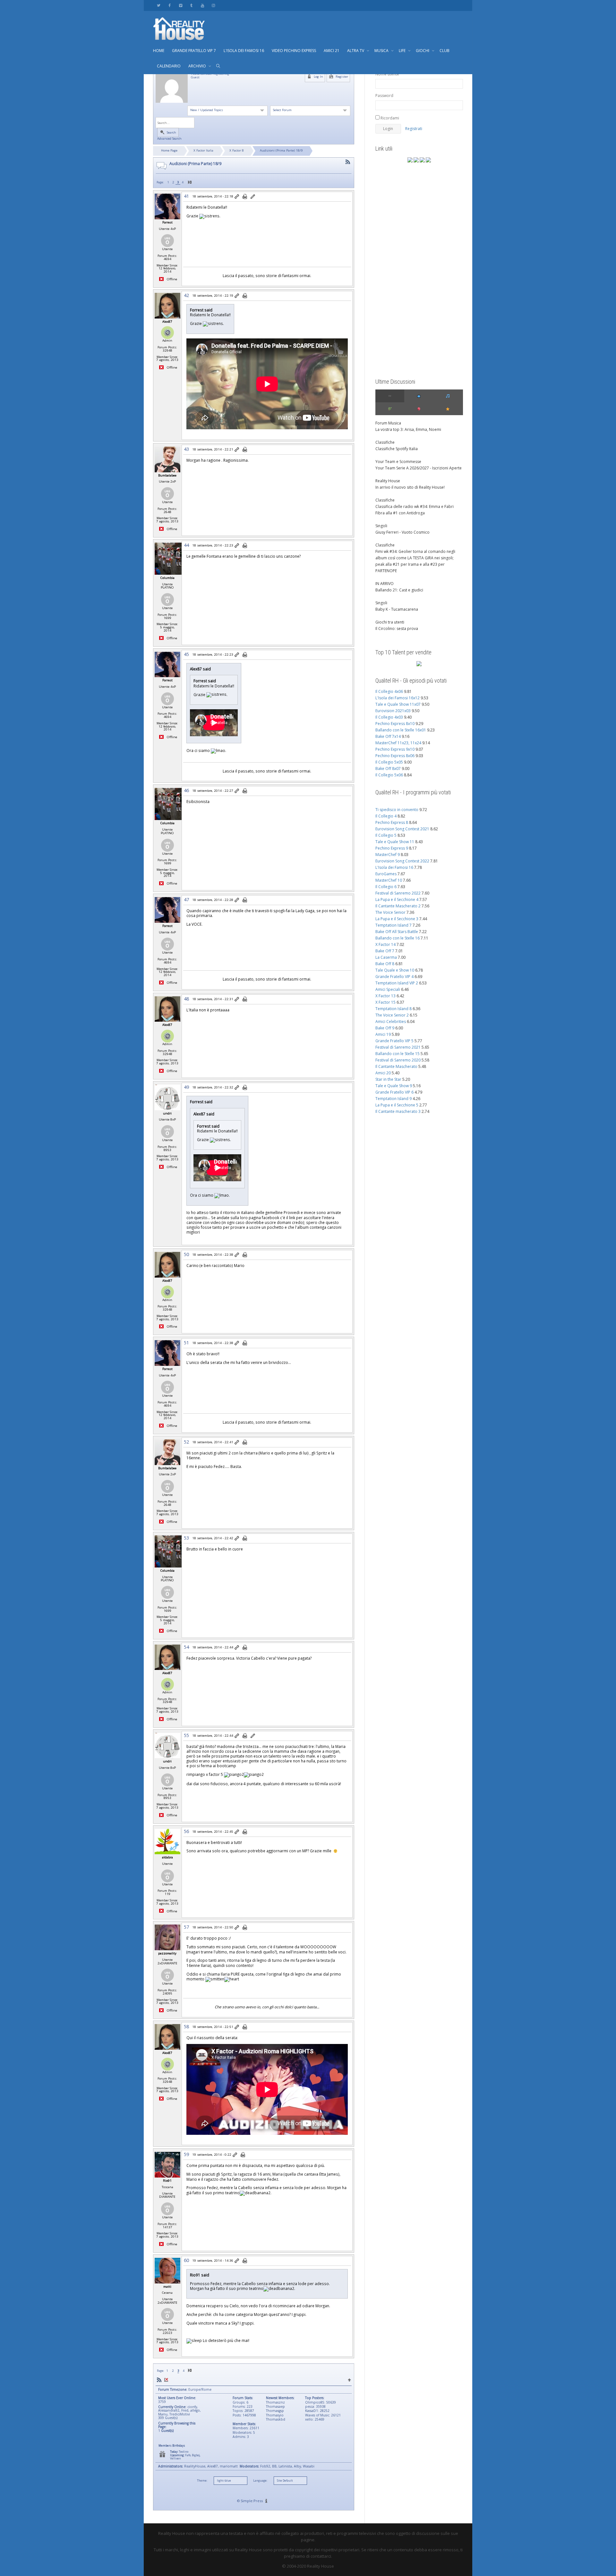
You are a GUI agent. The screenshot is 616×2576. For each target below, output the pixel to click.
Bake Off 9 (385, 1028)
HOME (159, 51)
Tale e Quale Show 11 (395, 842)
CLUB (445, 51)
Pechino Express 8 (392, 822)
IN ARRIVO (385, 584)
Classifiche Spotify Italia (397, 449)
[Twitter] (159, 5)
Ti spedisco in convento (397, 810)
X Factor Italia (203, 150)
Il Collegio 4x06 (389, 691)
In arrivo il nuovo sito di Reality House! (410, 487)
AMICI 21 (332, 51)
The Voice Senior (390, 912)
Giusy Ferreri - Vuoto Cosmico (402, 532)
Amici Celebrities (391, 1022)
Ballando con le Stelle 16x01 (401, 730)
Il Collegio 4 (386, 816)
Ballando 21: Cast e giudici (399, 590)
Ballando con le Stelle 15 (398, 1054)
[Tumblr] (191, 5)
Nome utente (387, 74)
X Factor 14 (385, 944)
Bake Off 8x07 (388, 768)
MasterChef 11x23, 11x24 (398, 743)
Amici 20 (383, 1073)
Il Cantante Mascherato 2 (398, 906)
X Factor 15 (385, 1002)
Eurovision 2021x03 (393, 711)
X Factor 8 (237, 150)
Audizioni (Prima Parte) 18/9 (281, 150)
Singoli (381, 526)
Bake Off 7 (385, 951)
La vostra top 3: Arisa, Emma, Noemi (408, 429)
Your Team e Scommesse (398, 462)
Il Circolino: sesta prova (397, 629)
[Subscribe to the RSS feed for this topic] (348, 162)
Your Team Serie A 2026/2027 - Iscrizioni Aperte (419, 468)
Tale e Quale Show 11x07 (398, 704)
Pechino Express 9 (392, 848)
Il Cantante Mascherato (396, 1066)
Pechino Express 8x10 (395, 724)
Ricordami (389, 118)
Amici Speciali (388, 989)
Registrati (414, 129)
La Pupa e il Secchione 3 (397, 919)
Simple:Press (252, 2501)
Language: (260, 2481)
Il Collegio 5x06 (389, 775)
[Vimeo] (180, 5)
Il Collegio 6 (386, 887)
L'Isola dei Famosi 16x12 (398, 698)
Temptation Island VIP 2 (397, 983)
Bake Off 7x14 (388, 736)
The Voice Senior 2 (392, 1015)
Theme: (202, 2481)
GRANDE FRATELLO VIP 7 (194, 51)
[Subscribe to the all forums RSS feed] (159, 2380)
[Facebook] (170, 5)
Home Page (169, 150)
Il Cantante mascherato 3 (398, 1111)
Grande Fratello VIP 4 (394, 977)
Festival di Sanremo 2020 (398, 1060)
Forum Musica (388, 423)
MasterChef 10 (389, 880)
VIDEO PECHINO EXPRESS (294, 51)
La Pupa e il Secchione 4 (397, 899)
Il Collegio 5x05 (389, 762)
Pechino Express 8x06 (395, 756)
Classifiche (385, 442)
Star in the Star (388, 1079)
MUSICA (382, 51)
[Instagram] (213, 5)
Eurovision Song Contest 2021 (402, 829)
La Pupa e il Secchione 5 (397, 1105)
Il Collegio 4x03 (389, 717)
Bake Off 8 (385, 964)
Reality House (388, 481)
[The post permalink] (237, 197)
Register (341, 77)
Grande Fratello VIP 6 (394, 1092)
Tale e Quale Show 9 (394, 1086)
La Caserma (386, 957)
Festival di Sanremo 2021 (398, 1047)
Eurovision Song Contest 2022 (402, 861)
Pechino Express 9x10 (395, 749)
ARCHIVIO (198, 66)
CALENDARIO (169, 66)
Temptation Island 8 (394, 1009)
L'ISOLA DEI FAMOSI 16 (244, 51)
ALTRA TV (356, 51)
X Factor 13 (385, 996)
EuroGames (386, 874)
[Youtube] (202, 5)
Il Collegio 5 (386, 835)
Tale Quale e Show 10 (395, 970)
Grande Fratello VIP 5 (394, 1041)
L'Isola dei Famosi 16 (394, 867)
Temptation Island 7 (394, 925)
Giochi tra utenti (390, 622)
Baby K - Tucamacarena (397, 609)
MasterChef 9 (388, 855)
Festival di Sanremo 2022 (398, 893)
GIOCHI (423, 51)
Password (384, 96)
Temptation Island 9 (394, 1099)
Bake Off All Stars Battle (397, 932)
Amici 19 (383, 1034)
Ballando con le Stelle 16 (398, 938)
